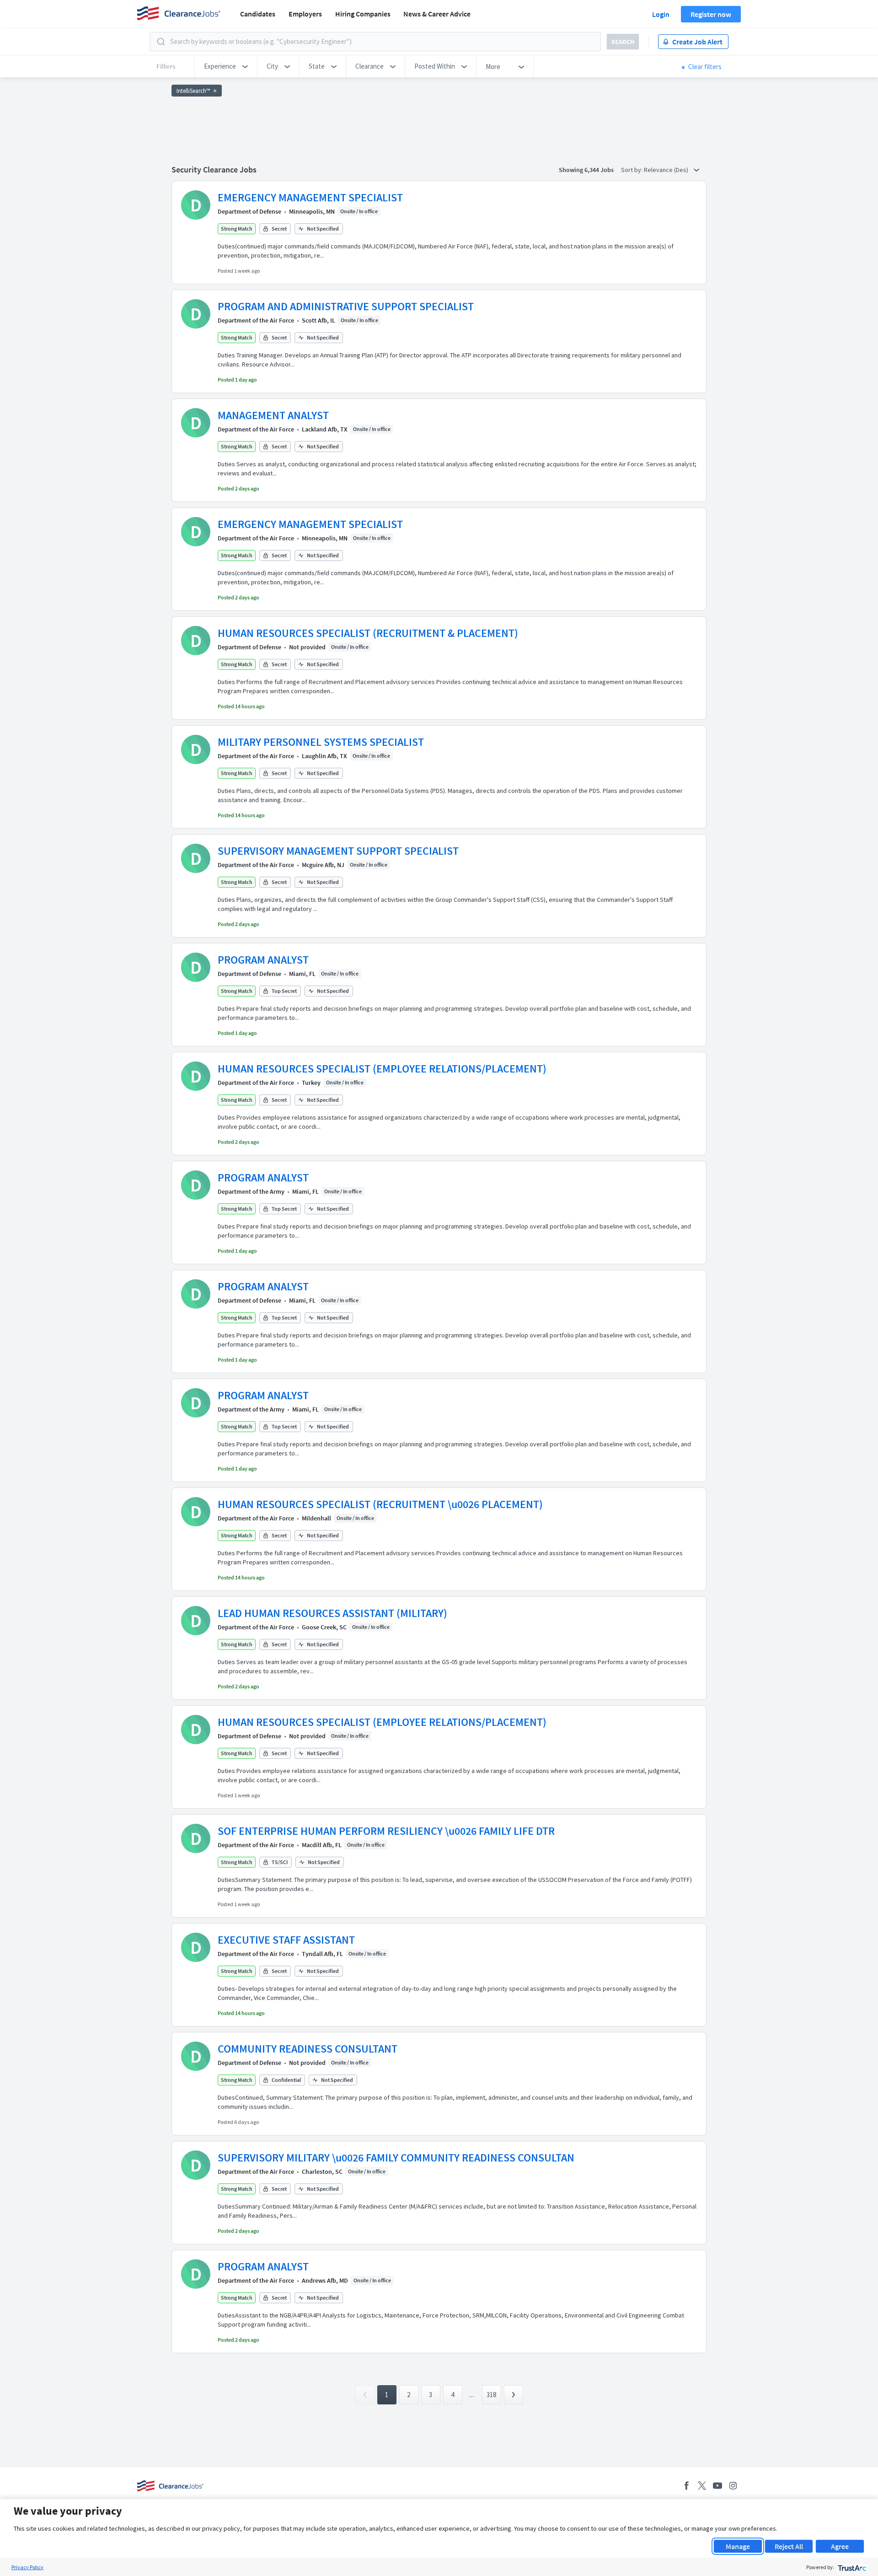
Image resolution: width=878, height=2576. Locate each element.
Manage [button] (738, 2546)
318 (491, 2395)
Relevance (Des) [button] (667, 170)
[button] (226, 66)
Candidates (258, 14)
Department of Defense (249, 211)
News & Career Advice (437, 14)
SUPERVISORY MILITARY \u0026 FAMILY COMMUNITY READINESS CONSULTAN (396, 2158)
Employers (305, 14)
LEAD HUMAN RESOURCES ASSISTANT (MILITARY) (332, 1613)
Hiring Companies (363, 14)
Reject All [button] (789, 2546)
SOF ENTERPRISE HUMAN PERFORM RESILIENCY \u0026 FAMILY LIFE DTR (386, 1831)
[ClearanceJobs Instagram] (733, 2486)
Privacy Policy (27, 2567)
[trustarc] (851, 2567)
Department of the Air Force (256, 320)
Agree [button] (840, 2546)
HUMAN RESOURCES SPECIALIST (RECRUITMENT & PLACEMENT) (368, 633)
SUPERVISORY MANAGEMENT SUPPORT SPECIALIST (338, 851)
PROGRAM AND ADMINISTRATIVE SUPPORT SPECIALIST (346, 306)
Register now (711, 14)
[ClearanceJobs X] (702, 2486)
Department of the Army (251, 1191)
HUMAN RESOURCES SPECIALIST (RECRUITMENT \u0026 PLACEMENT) (380, 1504)
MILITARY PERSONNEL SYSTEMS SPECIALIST (321, 742)
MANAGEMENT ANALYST (273, 415)
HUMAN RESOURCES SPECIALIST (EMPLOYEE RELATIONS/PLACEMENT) (382, 1069)
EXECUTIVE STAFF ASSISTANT (286, 1940)
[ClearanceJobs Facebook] (686, 2486)
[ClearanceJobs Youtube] (717, 2486)
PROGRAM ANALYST (263, 960)
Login (661, 14)
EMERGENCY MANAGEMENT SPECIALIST (310, 197)
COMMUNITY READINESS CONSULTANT (308, 2049)
